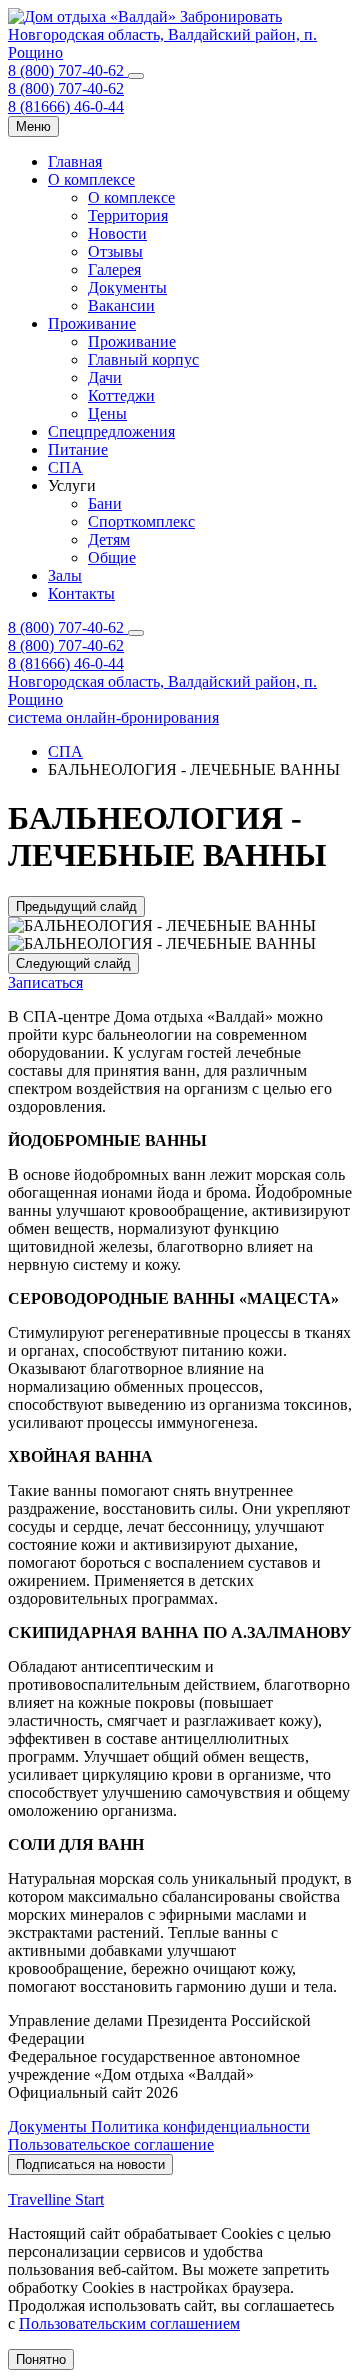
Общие (112, 557)
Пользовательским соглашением (129, 2323)
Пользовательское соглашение (111, 2144)
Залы (65, 575)
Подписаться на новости (90, 2164)
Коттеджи (121, 395)
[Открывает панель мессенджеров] (136, 76)
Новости (117, 233)
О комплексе (91, 179)
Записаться (45, 982)
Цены (107, 413)
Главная (75, 161)
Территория (128, 215)
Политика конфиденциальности (200, 2126)
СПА (65, 467)
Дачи (105, 377)
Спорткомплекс (141, 521)
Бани (105, 503)
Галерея (114, 269)
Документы (127, 287)
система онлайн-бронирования (113, 717)
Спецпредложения (111, 431)
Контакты (81, 593)
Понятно (41, 2359)
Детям (109, 539)
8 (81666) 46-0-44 (66, 106)
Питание (78, 449)
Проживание (92, 323)
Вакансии (121, 305)
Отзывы (115, 251)
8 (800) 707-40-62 (68, 70)
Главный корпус (143, 359)
